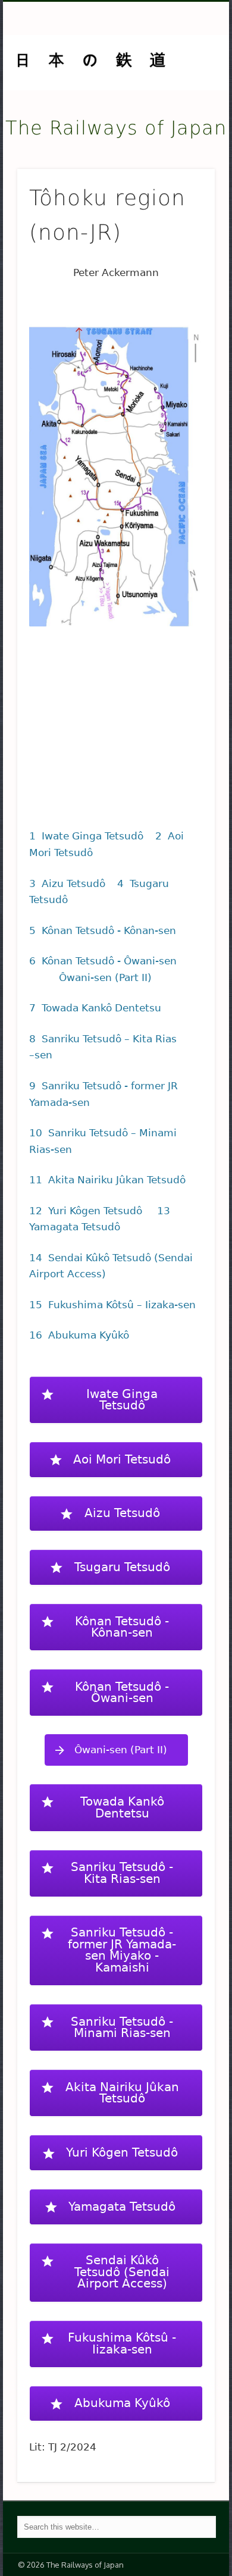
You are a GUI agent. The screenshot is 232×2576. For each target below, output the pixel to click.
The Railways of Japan (116, 128)
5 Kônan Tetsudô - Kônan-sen (103, 930)
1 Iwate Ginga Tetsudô (86, 836)
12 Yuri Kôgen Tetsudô (89, 1211)
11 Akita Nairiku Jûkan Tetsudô (107, 1180)
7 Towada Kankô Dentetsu (95, 1008)
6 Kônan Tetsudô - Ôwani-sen (103, 961)
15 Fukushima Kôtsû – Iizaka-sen (112, 1305)
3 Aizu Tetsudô (67, 883)
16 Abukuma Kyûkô (79, 1335)
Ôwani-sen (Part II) (105, 977)
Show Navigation (186, 106)
